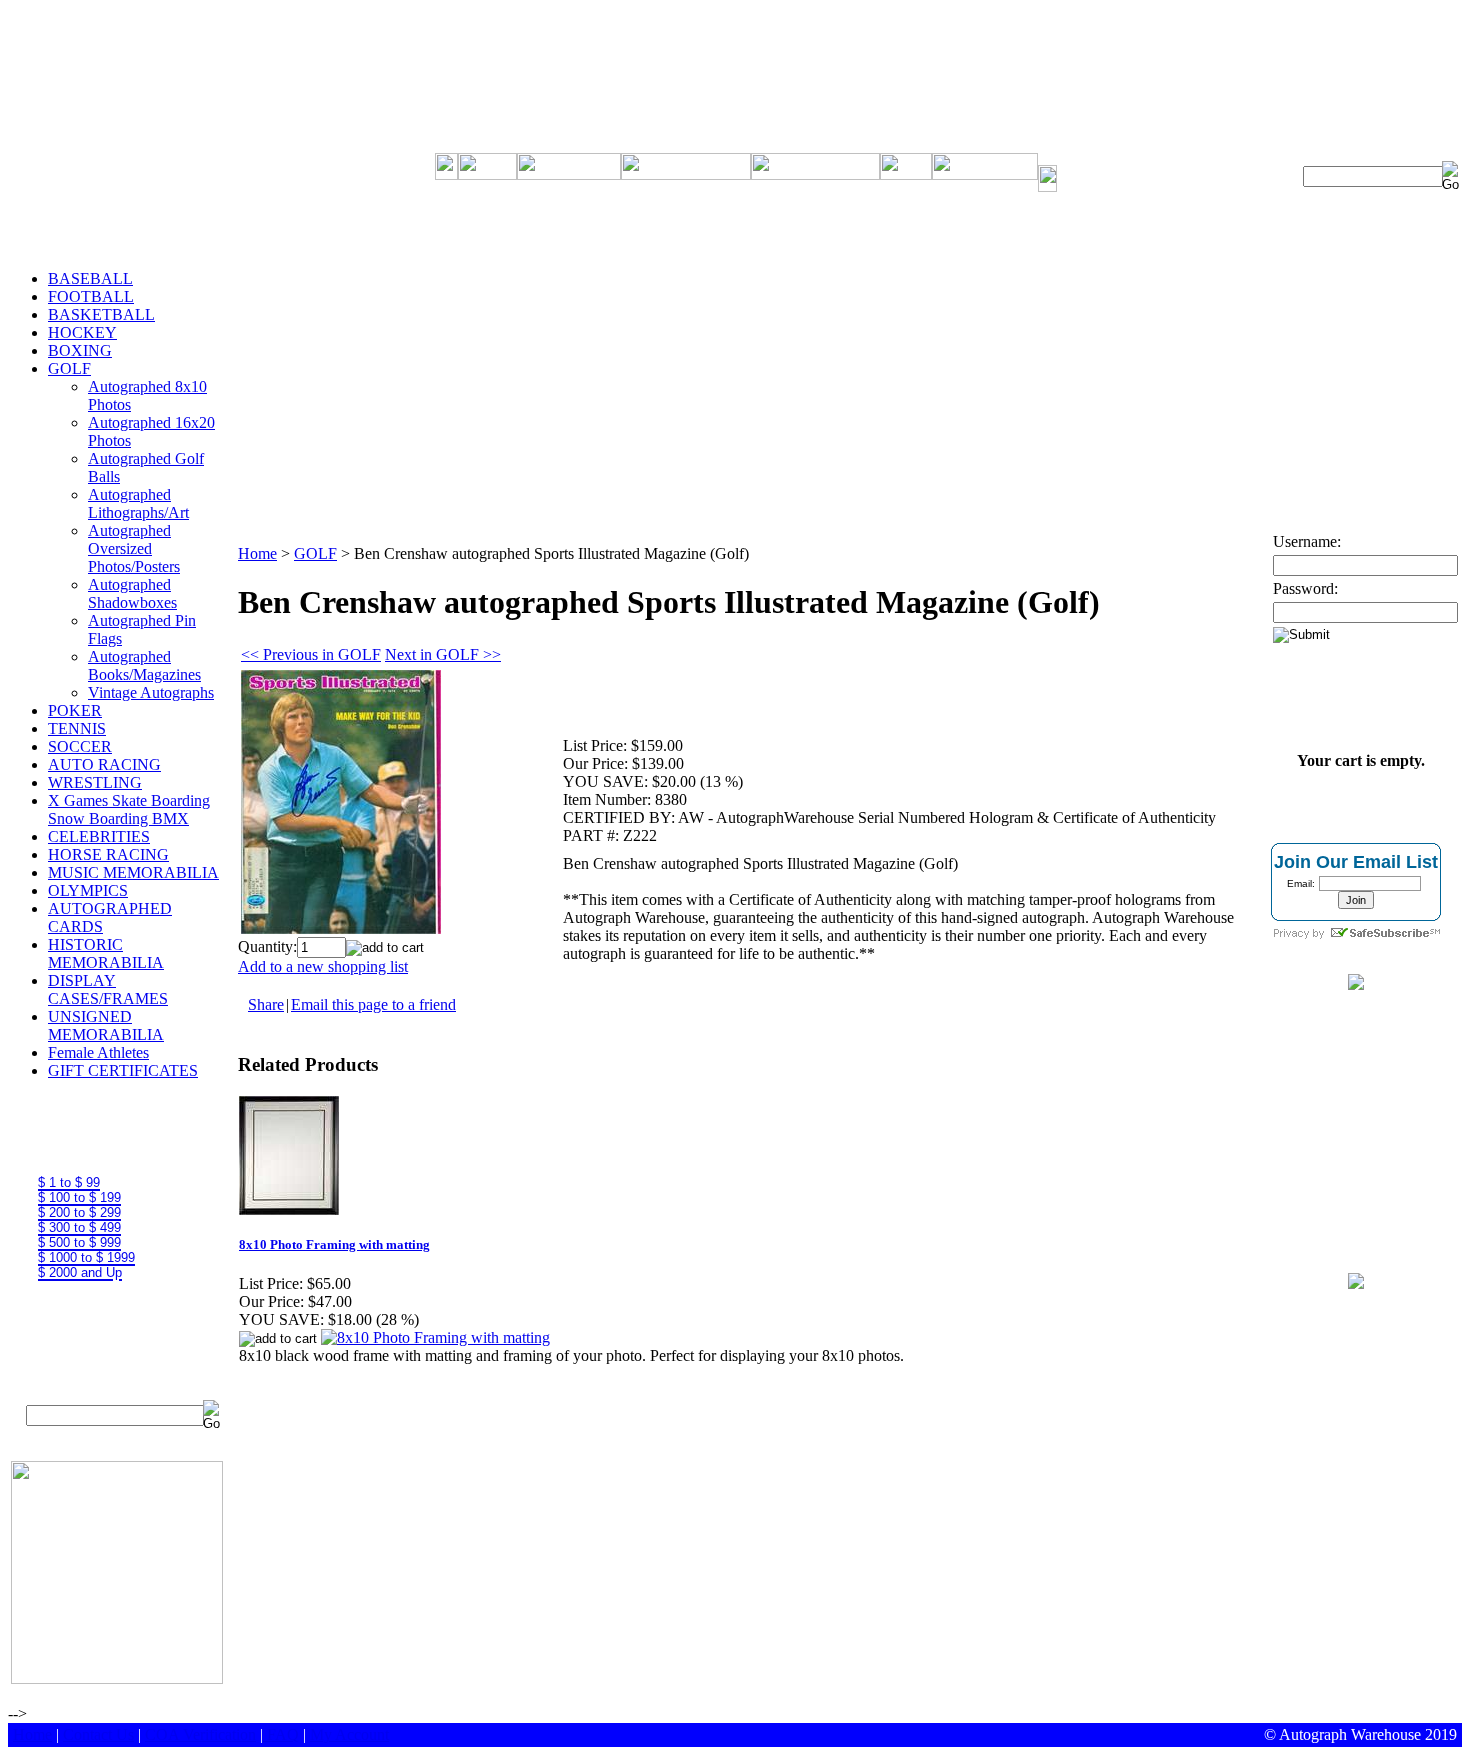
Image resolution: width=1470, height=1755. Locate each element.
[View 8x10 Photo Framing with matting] (435, 1337)
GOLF (69, 368)
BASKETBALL (101, 314)
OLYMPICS (88, 890)
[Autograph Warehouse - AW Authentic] (1356, 984)
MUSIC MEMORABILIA (133, 872)
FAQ (283, 1734)
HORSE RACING (108, 854)
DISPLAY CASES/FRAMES (108, 989)
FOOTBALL (91, 296)
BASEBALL (90, 278)
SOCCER (80, 746)
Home (257, 553)
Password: (1305, 588)
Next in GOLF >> (443, 654)
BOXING (80, 350)
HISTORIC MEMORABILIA (106, 953)
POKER (75, 710)
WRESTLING (95, 782)
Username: (1307, 541)
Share (266, 1004)
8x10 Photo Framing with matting (334, 1244)
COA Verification (200, 1734)
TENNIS (77, 728)
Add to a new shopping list (323, 966)
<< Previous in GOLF (311, 654)
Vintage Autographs (151, 692)
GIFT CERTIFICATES (123, 1070)
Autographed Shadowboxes (132, 593)
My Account (349, 1734)
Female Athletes (98, 1052)
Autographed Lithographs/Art (138, 503)
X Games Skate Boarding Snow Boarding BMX (129, 809)
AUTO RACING (104, 764)
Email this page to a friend (373, 1004)
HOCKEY (82, 332)
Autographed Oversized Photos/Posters (134, 548)
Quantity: (267, 946)
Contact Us (98, 1734)
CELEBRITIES (99, 836)
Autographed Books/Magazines (144, 665)
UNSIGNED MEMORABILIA (106, 1025)
